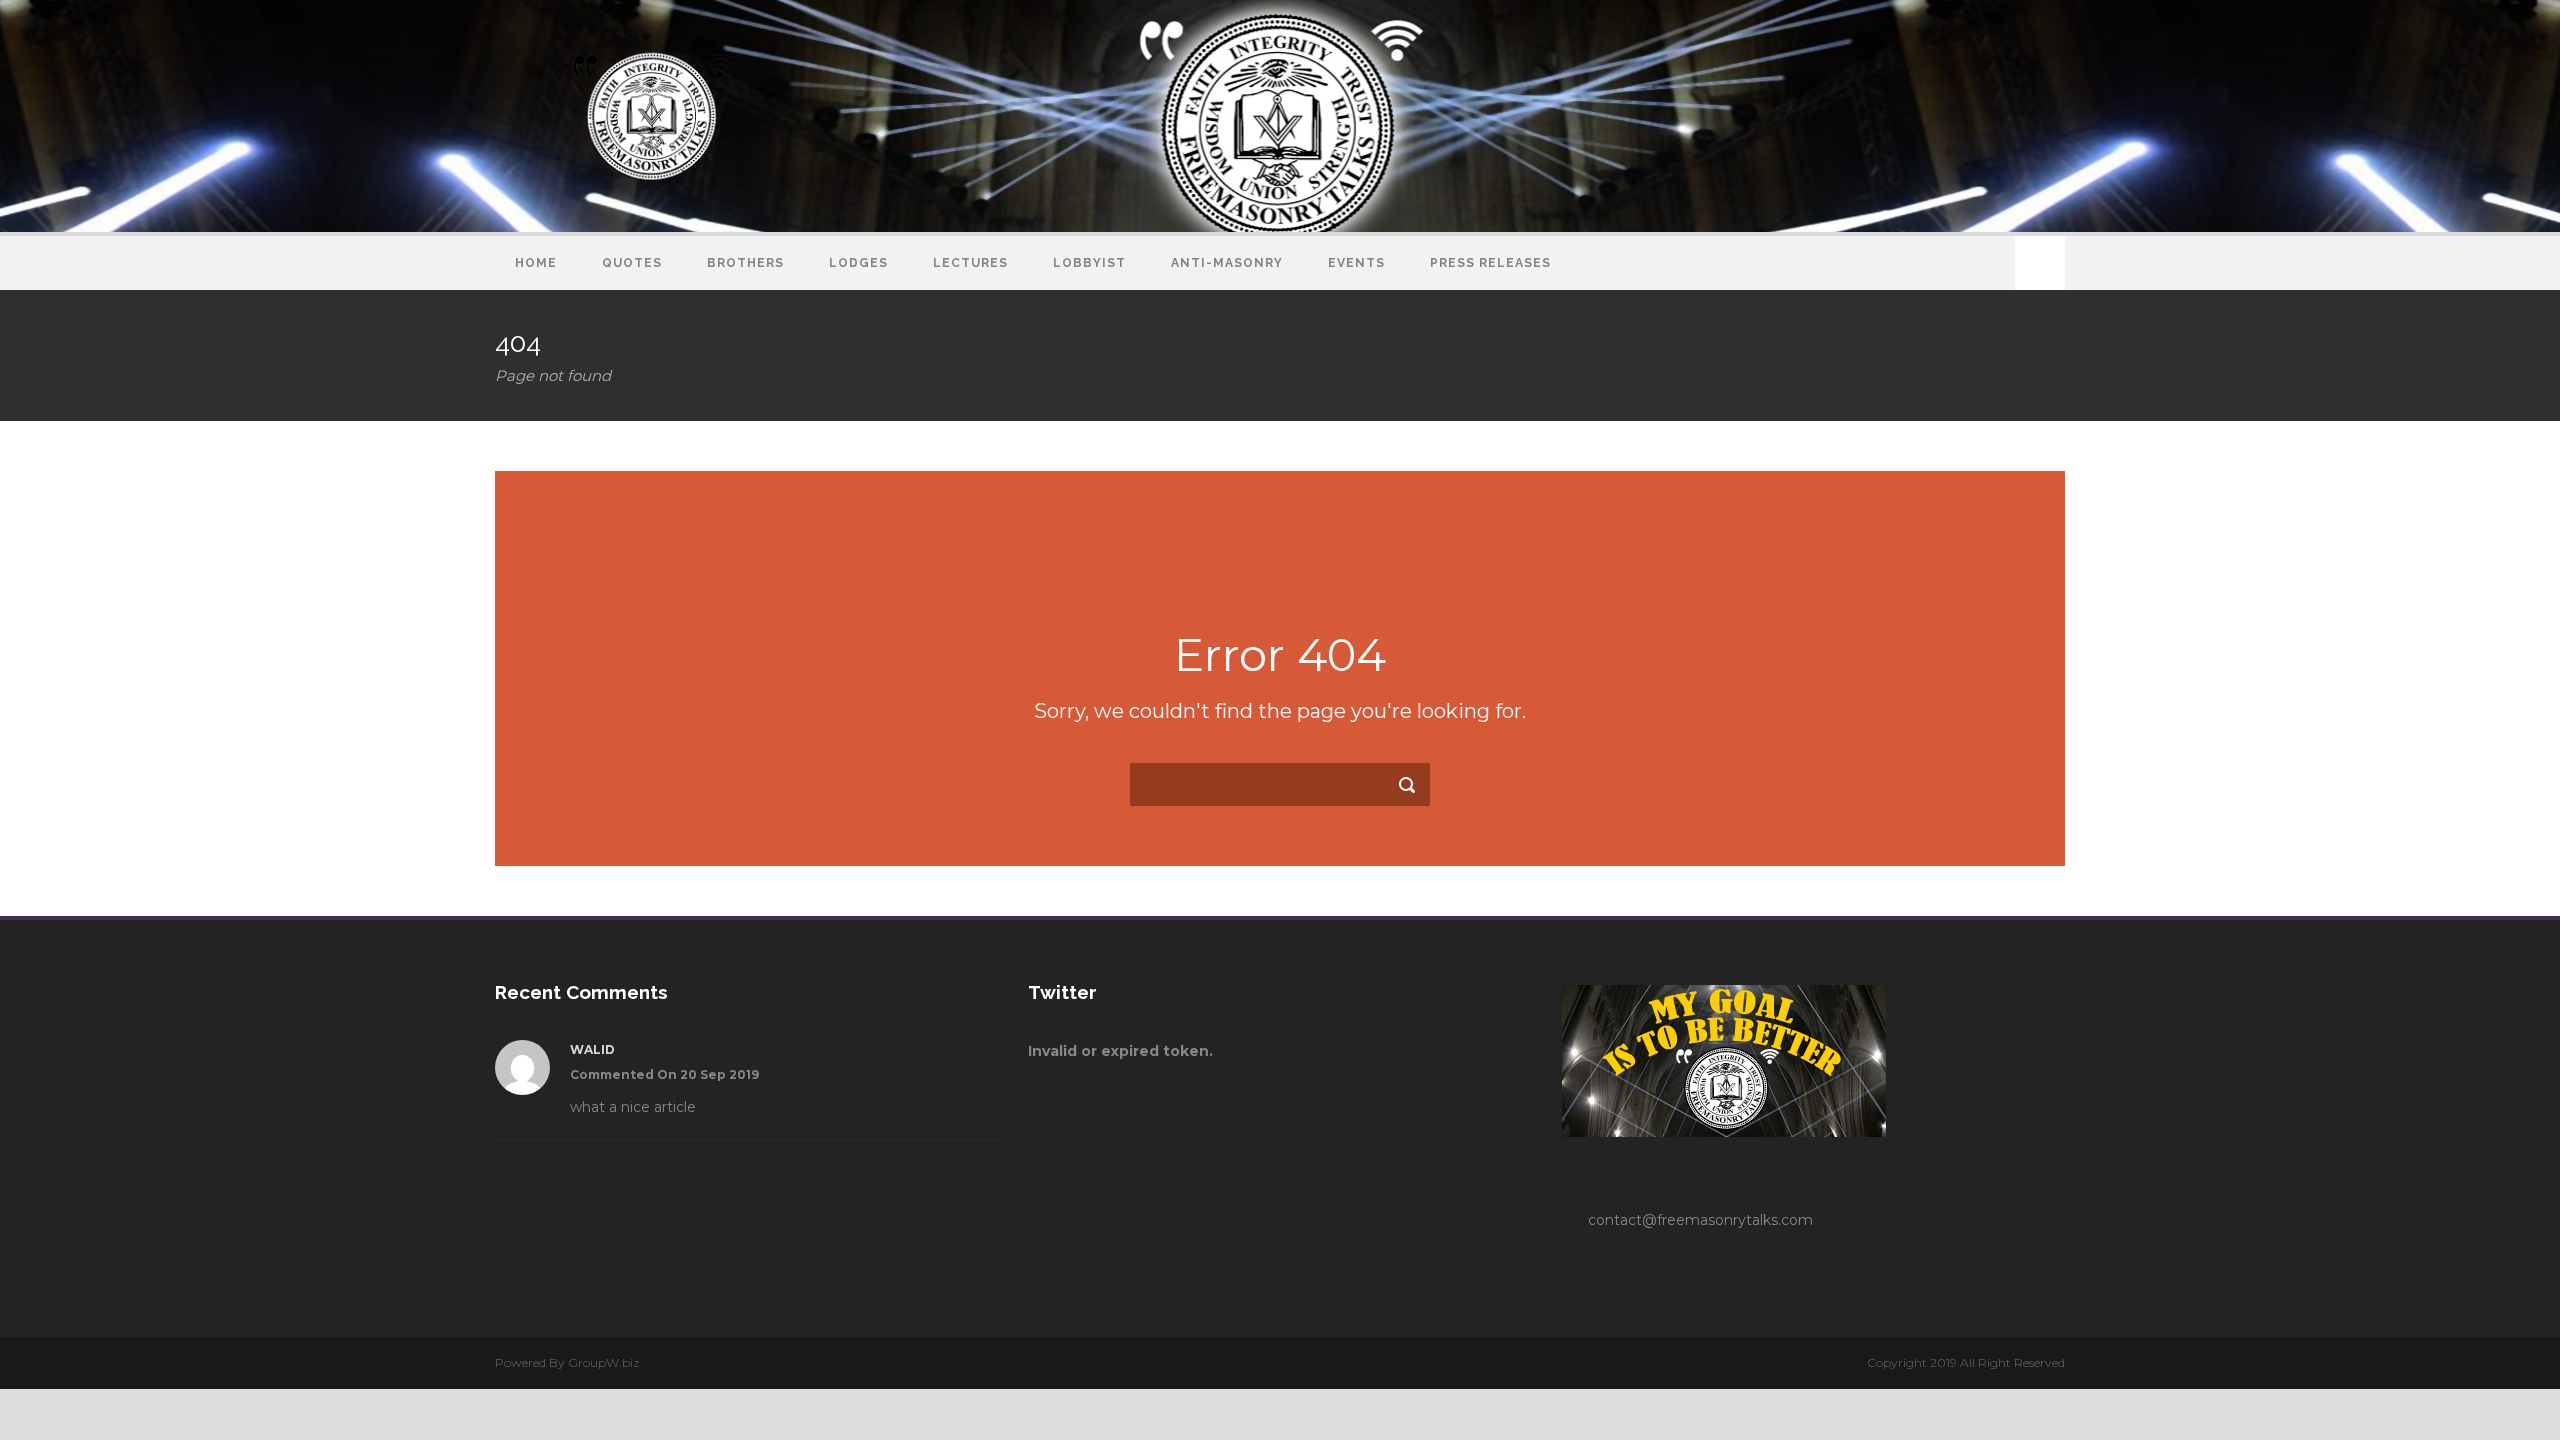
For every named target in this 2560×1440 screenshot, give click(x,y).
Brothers (745, 263)
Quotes (632, 263)
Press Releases (1490, 263)
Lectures (970, 263)
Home (536, 263)
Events (1356, 263)
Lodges (858, 263)
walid (592, 1049)
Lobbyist (1089, 263)
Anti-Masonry (1227, 263)
